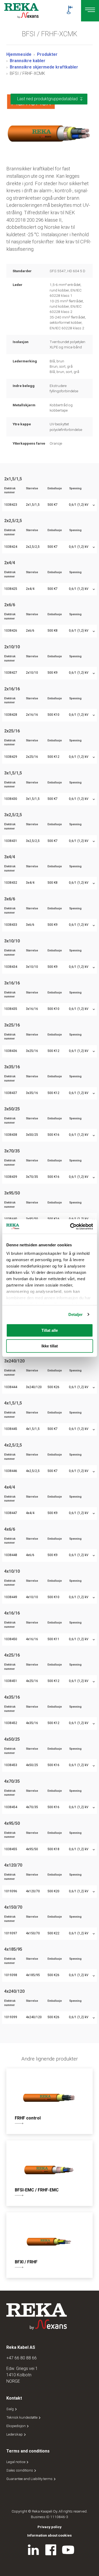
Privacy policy (49, 2527)
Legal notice (16, 2462)
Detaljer (76, 1314)
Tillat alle (50, 1330)
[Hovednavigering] (90, 11)
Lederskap (15, 2434)
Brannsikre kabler (28, 61)
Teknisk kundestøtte (22, 2417)
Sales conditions (20, 2470)
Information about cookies (49, 2535)
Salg (10, 2409)
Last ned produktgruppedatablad (47, 99)
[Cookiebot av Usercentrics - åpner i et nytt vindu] (70, 1227)
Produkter (47, 54)
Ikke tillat (50, 1346)
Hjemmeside (19, 54)
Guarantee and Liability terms (30, 2479)
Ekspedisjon (16, 2426)
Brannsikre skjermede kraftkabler (44, 67)
